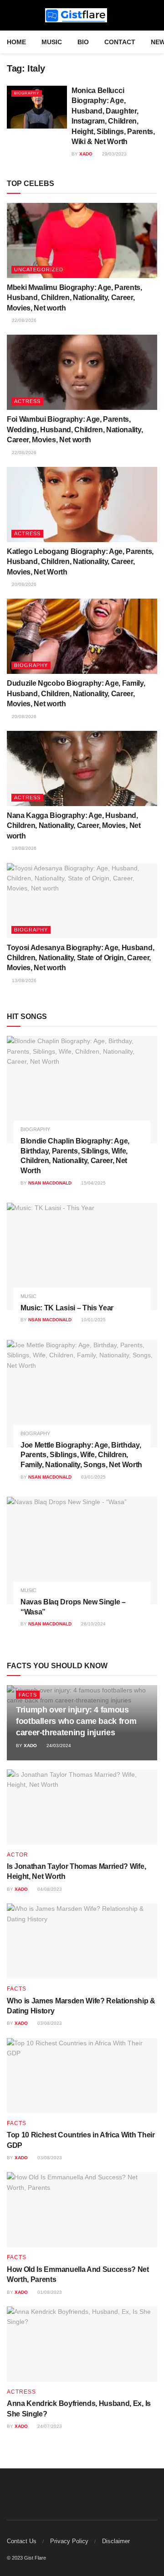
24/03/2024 (58, 1746)
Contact (120, 42)
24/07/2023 (49, 2426)
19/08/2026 (23, 848)
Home (16, 42)
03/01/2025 (93, 1477)
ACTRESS (27, 401)
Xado (86, 154)
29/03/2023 (114, 154)
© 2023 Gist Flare (26, 2558)
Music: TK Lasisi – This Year (67, 1308)
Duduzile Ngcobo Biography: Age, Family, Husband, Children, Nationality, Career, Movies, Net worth (76, 693)
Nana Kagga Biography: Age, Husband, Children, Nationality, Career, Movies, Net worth (74, 826)
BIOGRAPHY (27, 93)
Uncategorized (39, 269)
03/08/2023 (49, 2023)
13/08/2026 (23, 980)
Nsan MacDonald (50, 1183)
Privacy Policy (69, 2541)
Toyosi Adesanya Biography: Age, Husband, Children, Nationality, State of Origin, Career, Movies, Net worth (80, 958)
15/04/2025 (93, 1183)
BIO (83, 42)
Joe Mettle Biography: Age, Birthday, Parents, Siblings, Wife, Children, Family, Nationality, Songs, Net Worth (81, 1455)
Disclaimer (116, 2541)
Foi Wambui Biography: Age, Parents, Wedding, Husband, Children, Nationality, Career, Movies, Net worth (75, 429)
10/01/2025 (93, 1320)
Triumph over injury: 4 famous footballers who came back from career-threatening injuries (76, 1721)
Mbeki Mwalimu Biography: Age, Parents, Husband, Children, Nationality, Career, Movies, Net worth (74, 298)
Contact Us (22, 2541)
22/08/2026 (23, 320)
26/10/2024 (93, 1624)
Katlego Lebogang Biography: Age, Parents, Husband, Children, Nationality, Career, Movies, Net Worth (80, 562)
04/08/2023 (49, 1889)
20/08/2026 (23, 584)
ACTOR (18, 1855)
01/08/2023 (49, 2292)
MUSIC (52, 42)
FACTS (28, 1695)
